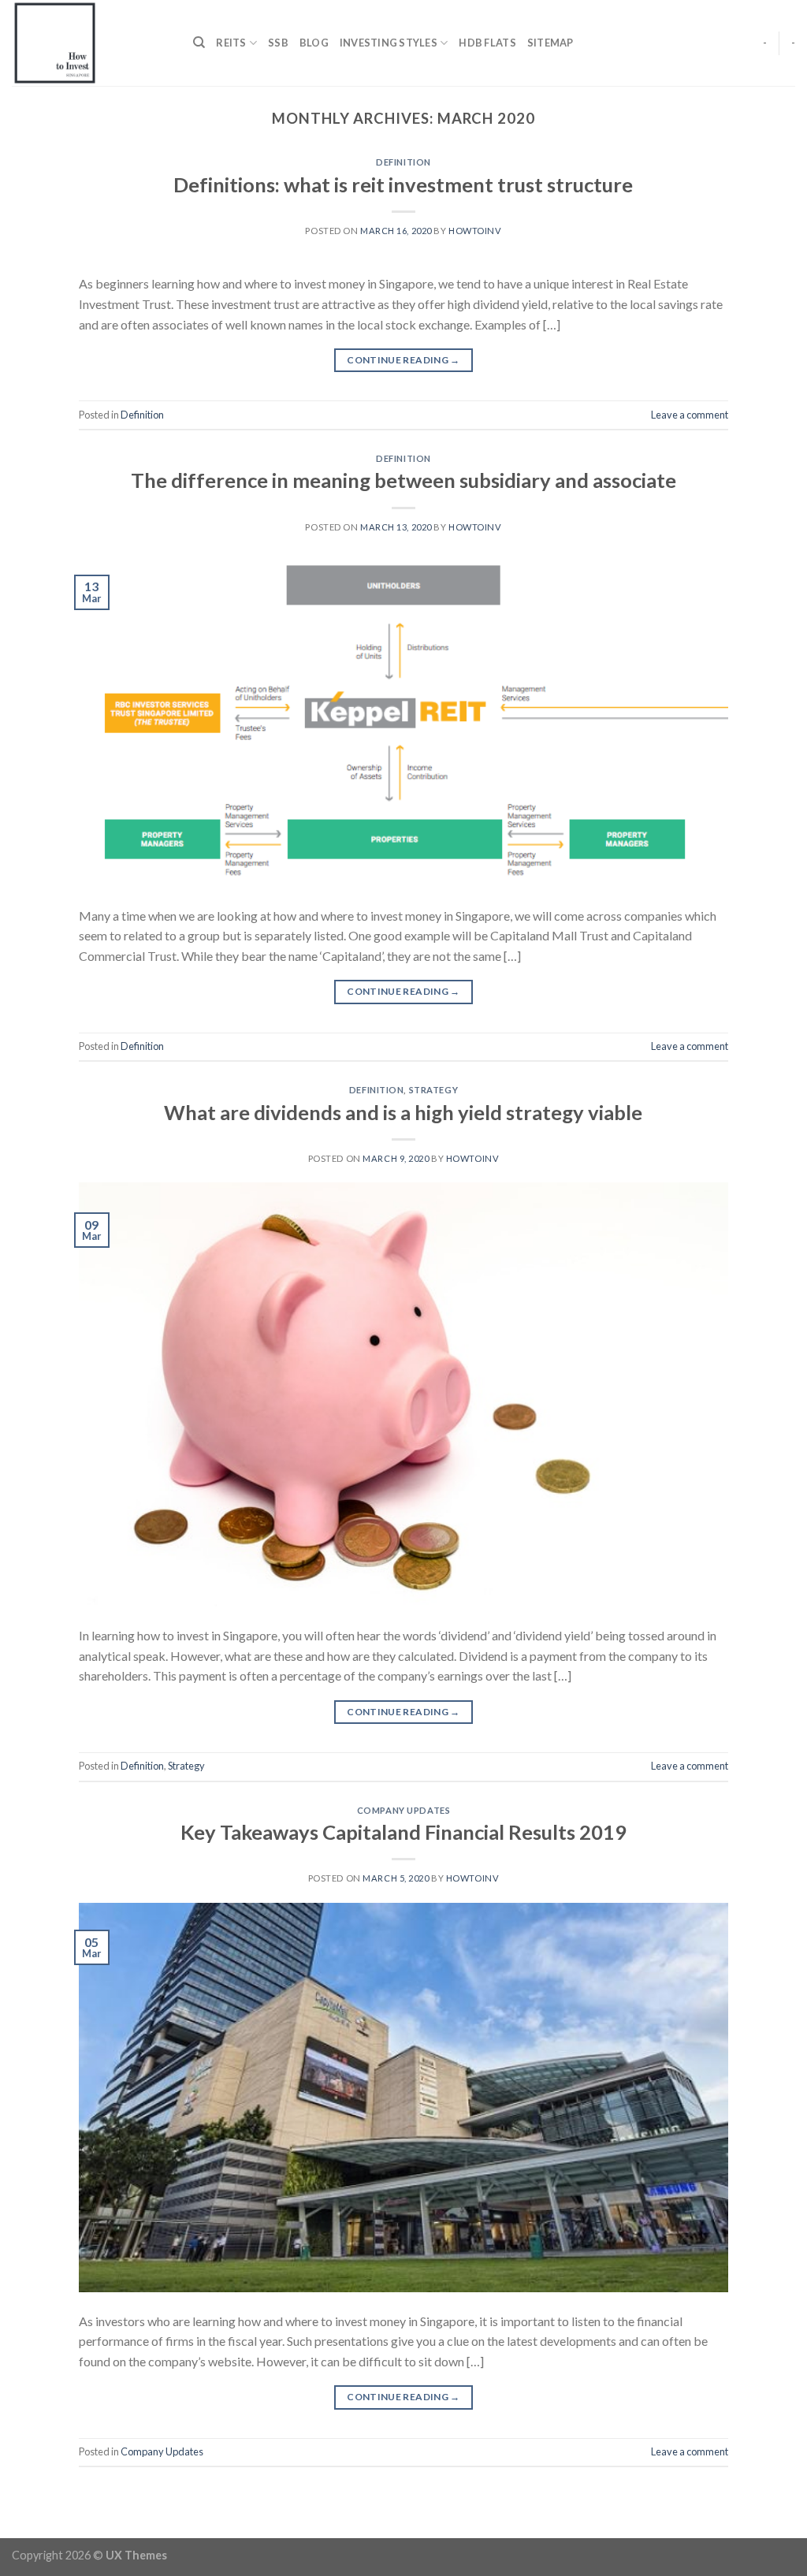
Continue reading (403, 360)
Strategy (433, 1090)
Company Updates (403, 1810)
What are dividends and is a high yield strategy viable (403, 1112)
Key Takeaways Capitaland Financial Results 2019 (403, 1832)
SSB (278, 43)
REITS (231, 43)
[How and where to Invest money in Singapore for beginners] (91, 43)
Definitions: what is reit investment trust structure (403, 184)
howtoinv (475, 231)
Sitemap (550, 43)
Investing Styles (389, 43)
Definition (403, 162)
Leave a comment (690, 415)
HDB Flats (487, 43)
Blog (314, 43)
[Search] (199, 43)
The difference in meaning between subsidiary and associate (403, 480)
